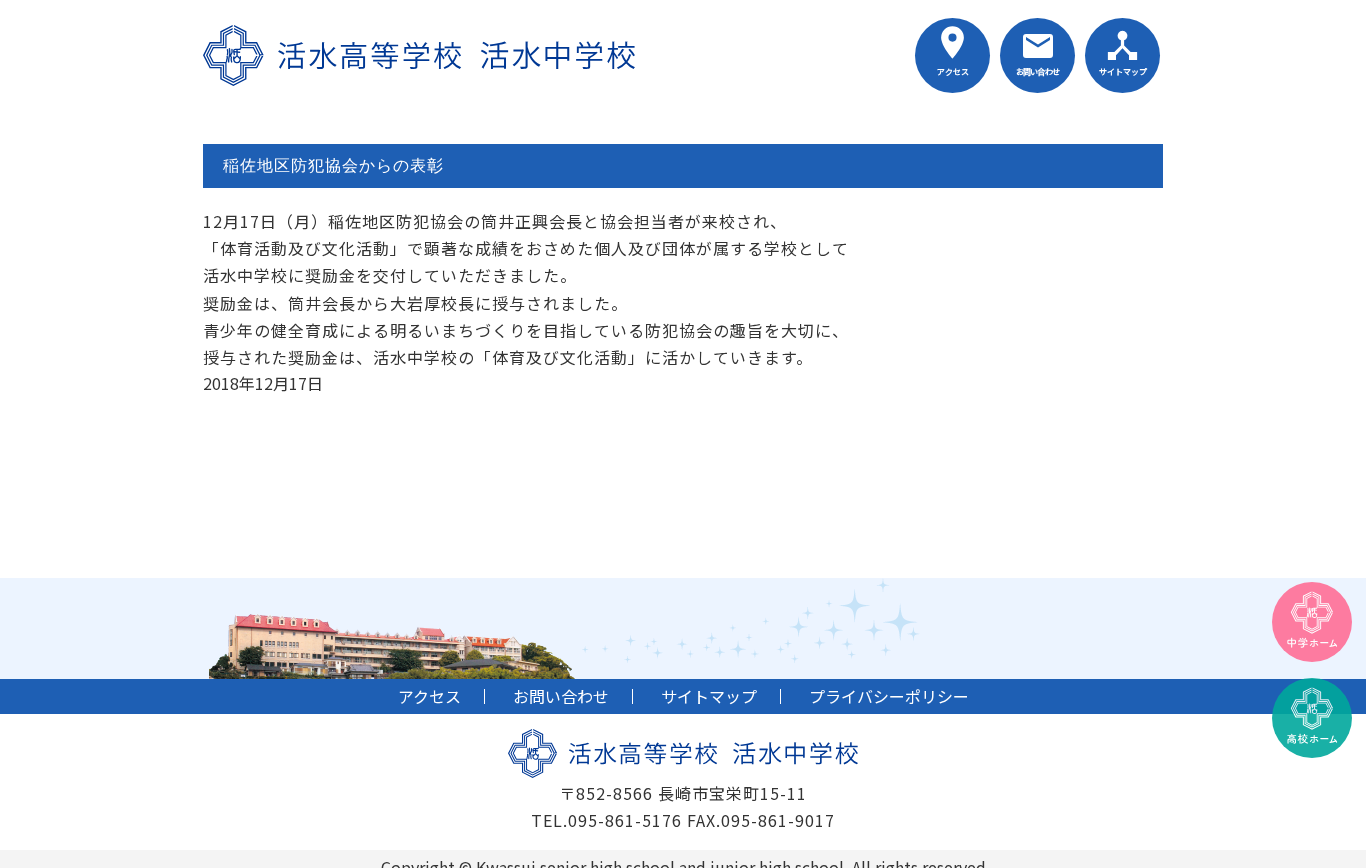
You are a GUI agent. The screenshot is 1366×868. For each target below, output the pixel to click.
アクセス (953, 71)
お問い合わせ (1037, 71)
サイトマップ (1123, 71)
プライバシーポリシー (889, 696)
